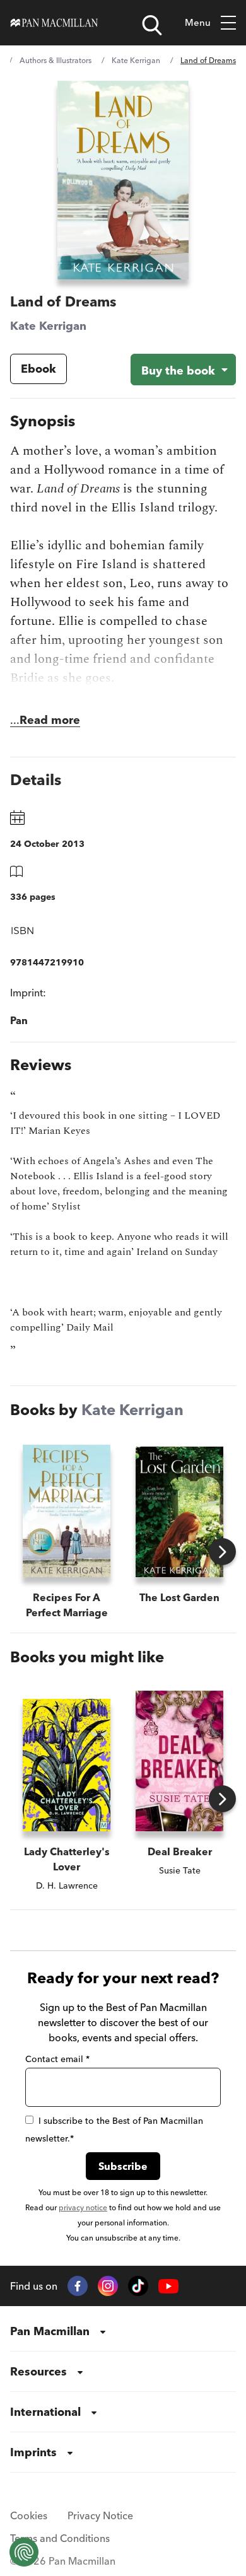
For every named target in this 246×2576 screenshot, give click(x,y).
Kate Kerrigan (136, 60)
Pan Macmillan (50, 2331)
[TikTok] (138, 2286)
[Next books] (222, 1552)
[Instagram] (108, 2286)
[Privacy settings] (24, 2552)
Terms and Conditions (60, 2538)
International (45, 2412)
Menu (198, 22)
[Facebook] (78, 2286)
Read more (50, 720)
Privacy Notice (100, 2515)
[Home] (54, 23)
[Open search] (152, 25)
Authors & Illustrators (56, 60)
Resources (38, 2371)
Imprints (33, 2452)
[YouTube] (168, 2286)
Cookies (29, 2515)
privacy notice (83, 2207)
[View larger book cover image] (123, 180)
